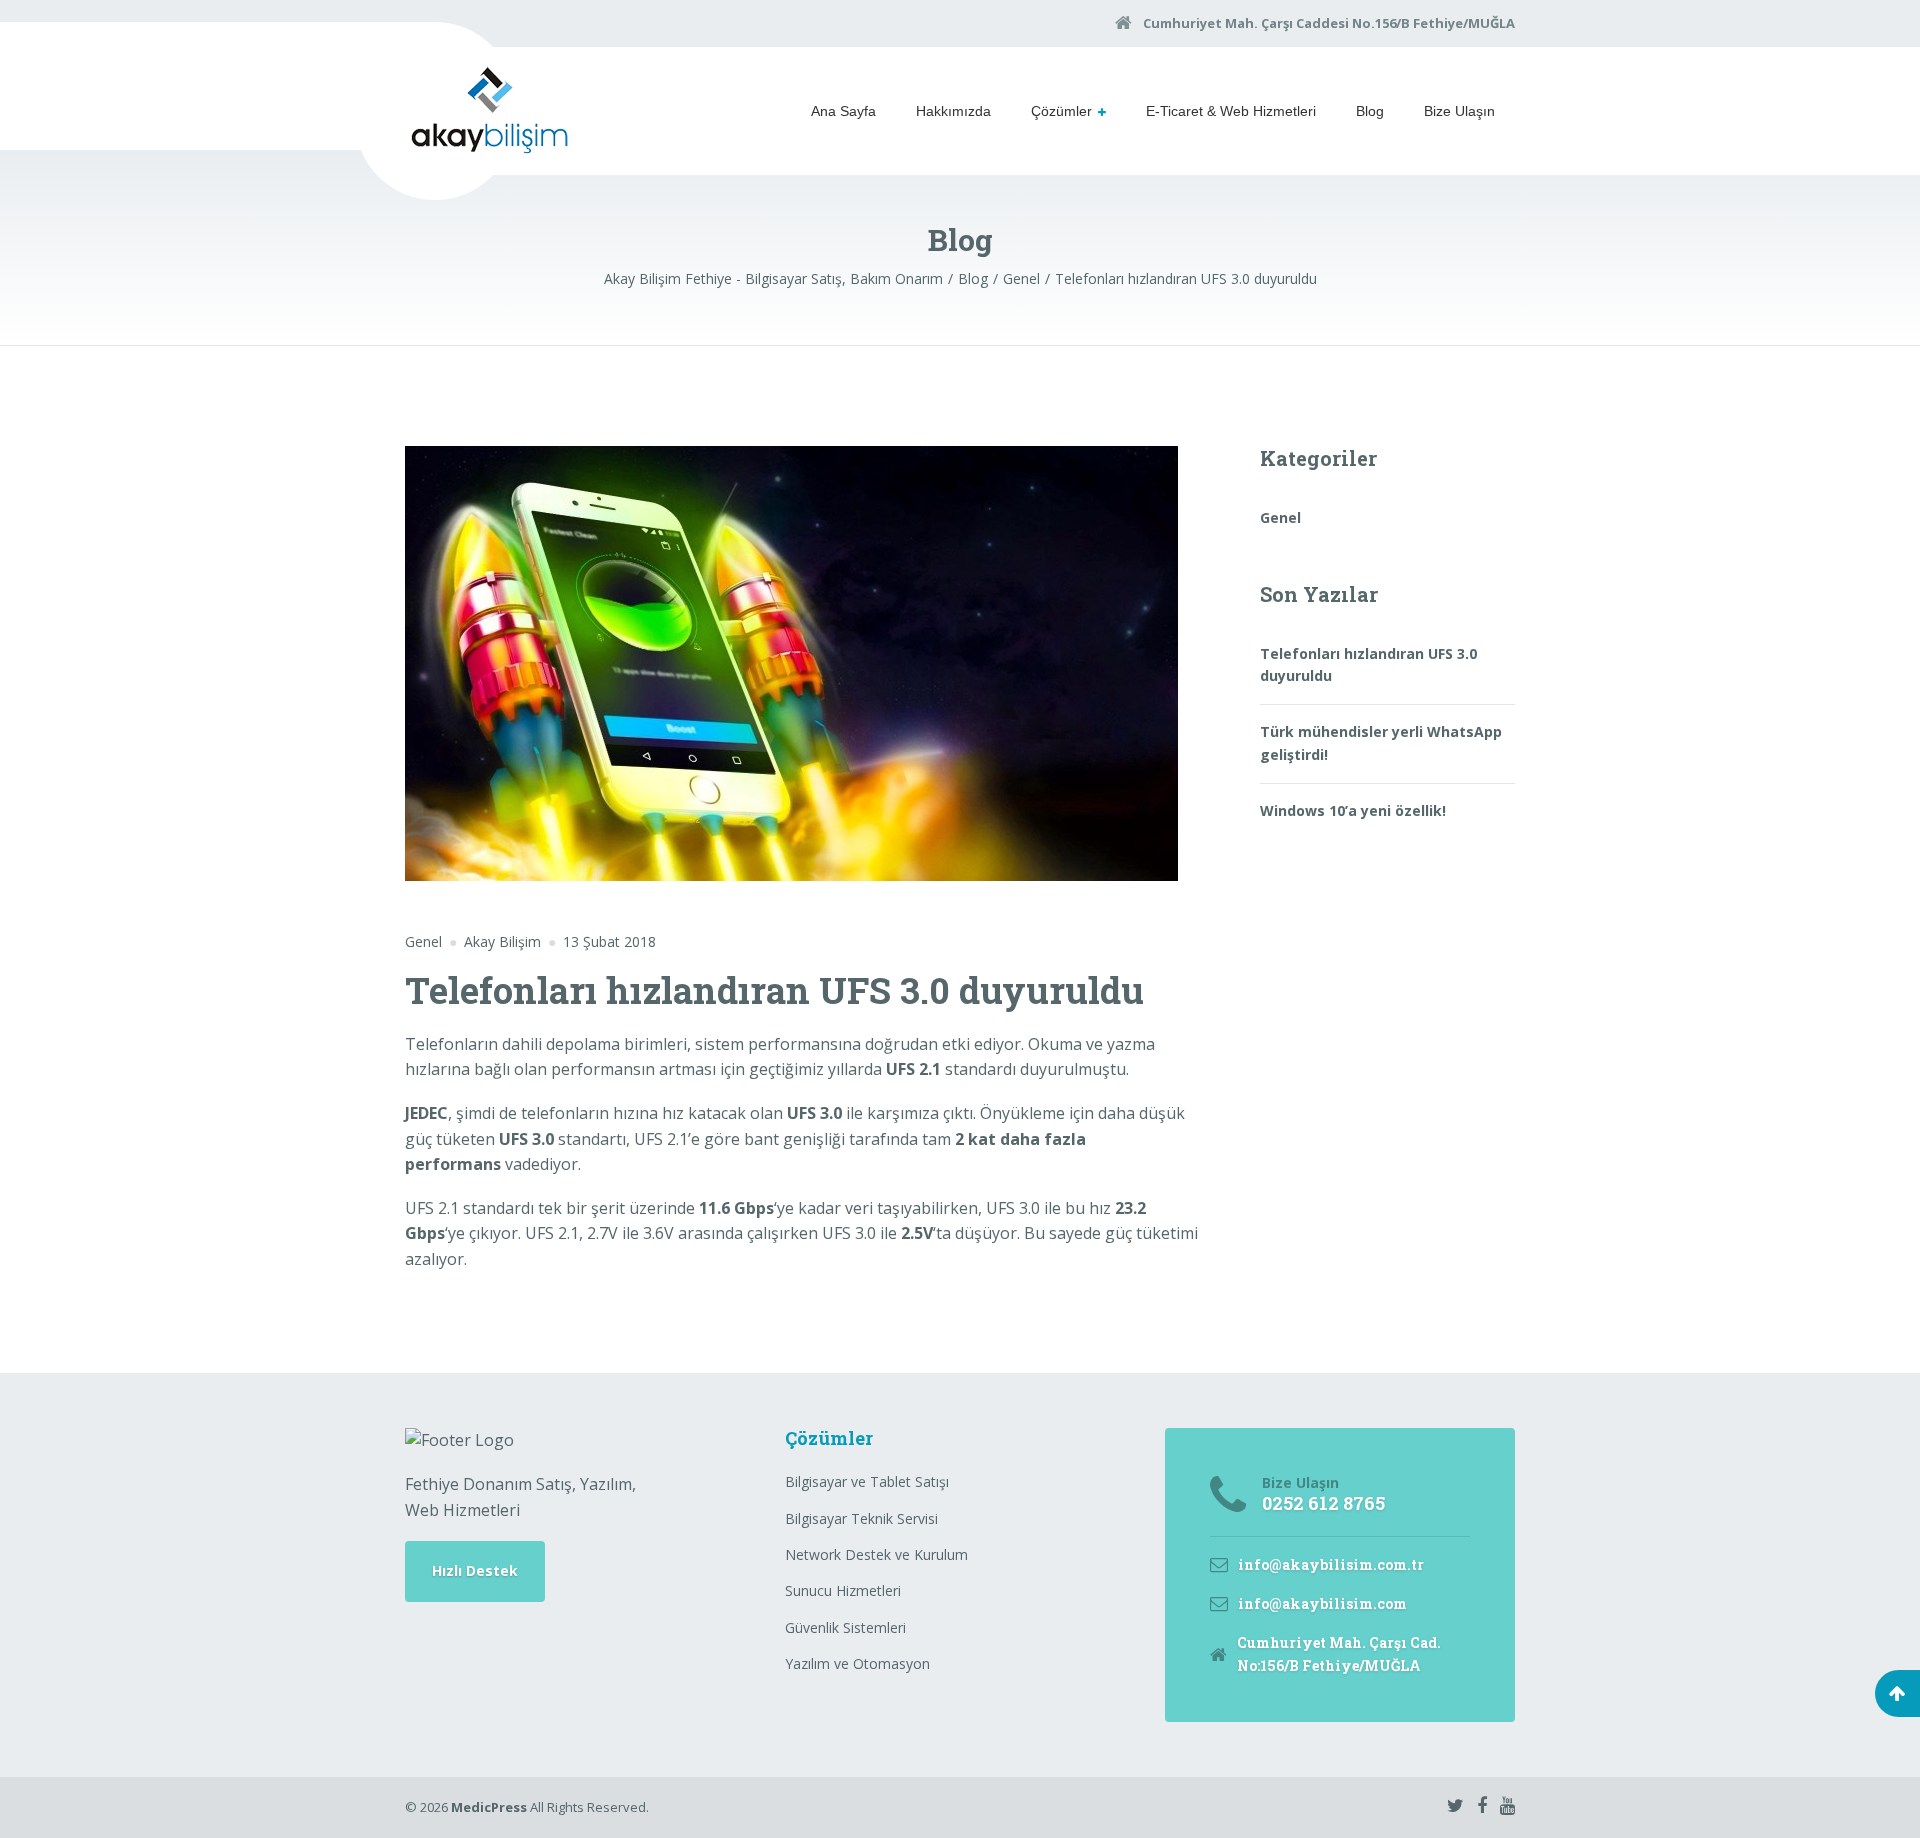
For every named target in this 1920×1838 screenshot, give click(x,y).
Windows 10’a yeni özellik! (1353, 810)
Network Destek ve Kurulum (876, 1554)
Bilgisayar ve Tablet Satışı (867, 1481)
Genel (423, 941)
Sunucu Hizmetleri (843, 1590)
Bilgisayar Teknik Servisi (861, 1518)
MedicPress (489, 1807)
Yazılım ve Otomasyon (857, 1663)
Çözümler (1061, 111)
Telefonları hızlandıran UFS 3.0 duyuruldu (1368, 664)
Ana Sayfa (843, 111)
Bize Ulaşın (1459, 111)
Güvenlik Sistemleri (845, 1627)
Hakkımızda (953, 111)
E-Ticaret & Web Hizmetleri (1231, 111)
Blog (1370, 111)
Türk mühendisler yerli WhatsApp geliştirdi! (1381, 742)
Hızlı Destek (475, 1570)
